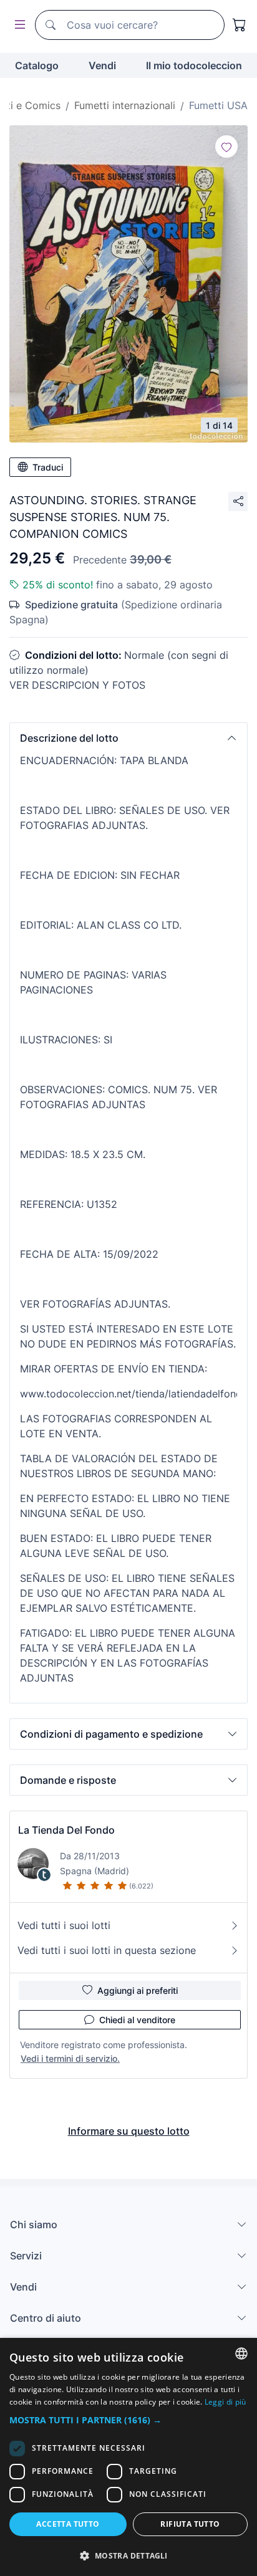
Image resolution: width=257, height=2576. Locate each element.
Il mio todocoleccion (194, 65)
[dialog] (128, 2457)
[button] (128, 738)
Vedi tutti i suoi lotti (64, 1925)
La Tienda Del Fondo (66, 1830)
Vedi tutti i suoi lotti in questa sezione (107, 1950)
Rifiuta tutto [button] (190, 2524)
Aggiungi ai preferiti (138, 1990)
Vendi (102, 65)
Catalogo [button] (37, 65)
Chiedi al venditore (137, 2020)
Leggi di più (225, 2402)
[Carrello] (240, 25)
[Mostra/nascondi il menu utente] (17, 25)
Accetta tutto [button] (68, 2524)
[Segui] (226, 146)
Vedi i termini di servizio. (70, 2058)
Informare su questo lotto (129, 2131)
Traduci (48, 467)
